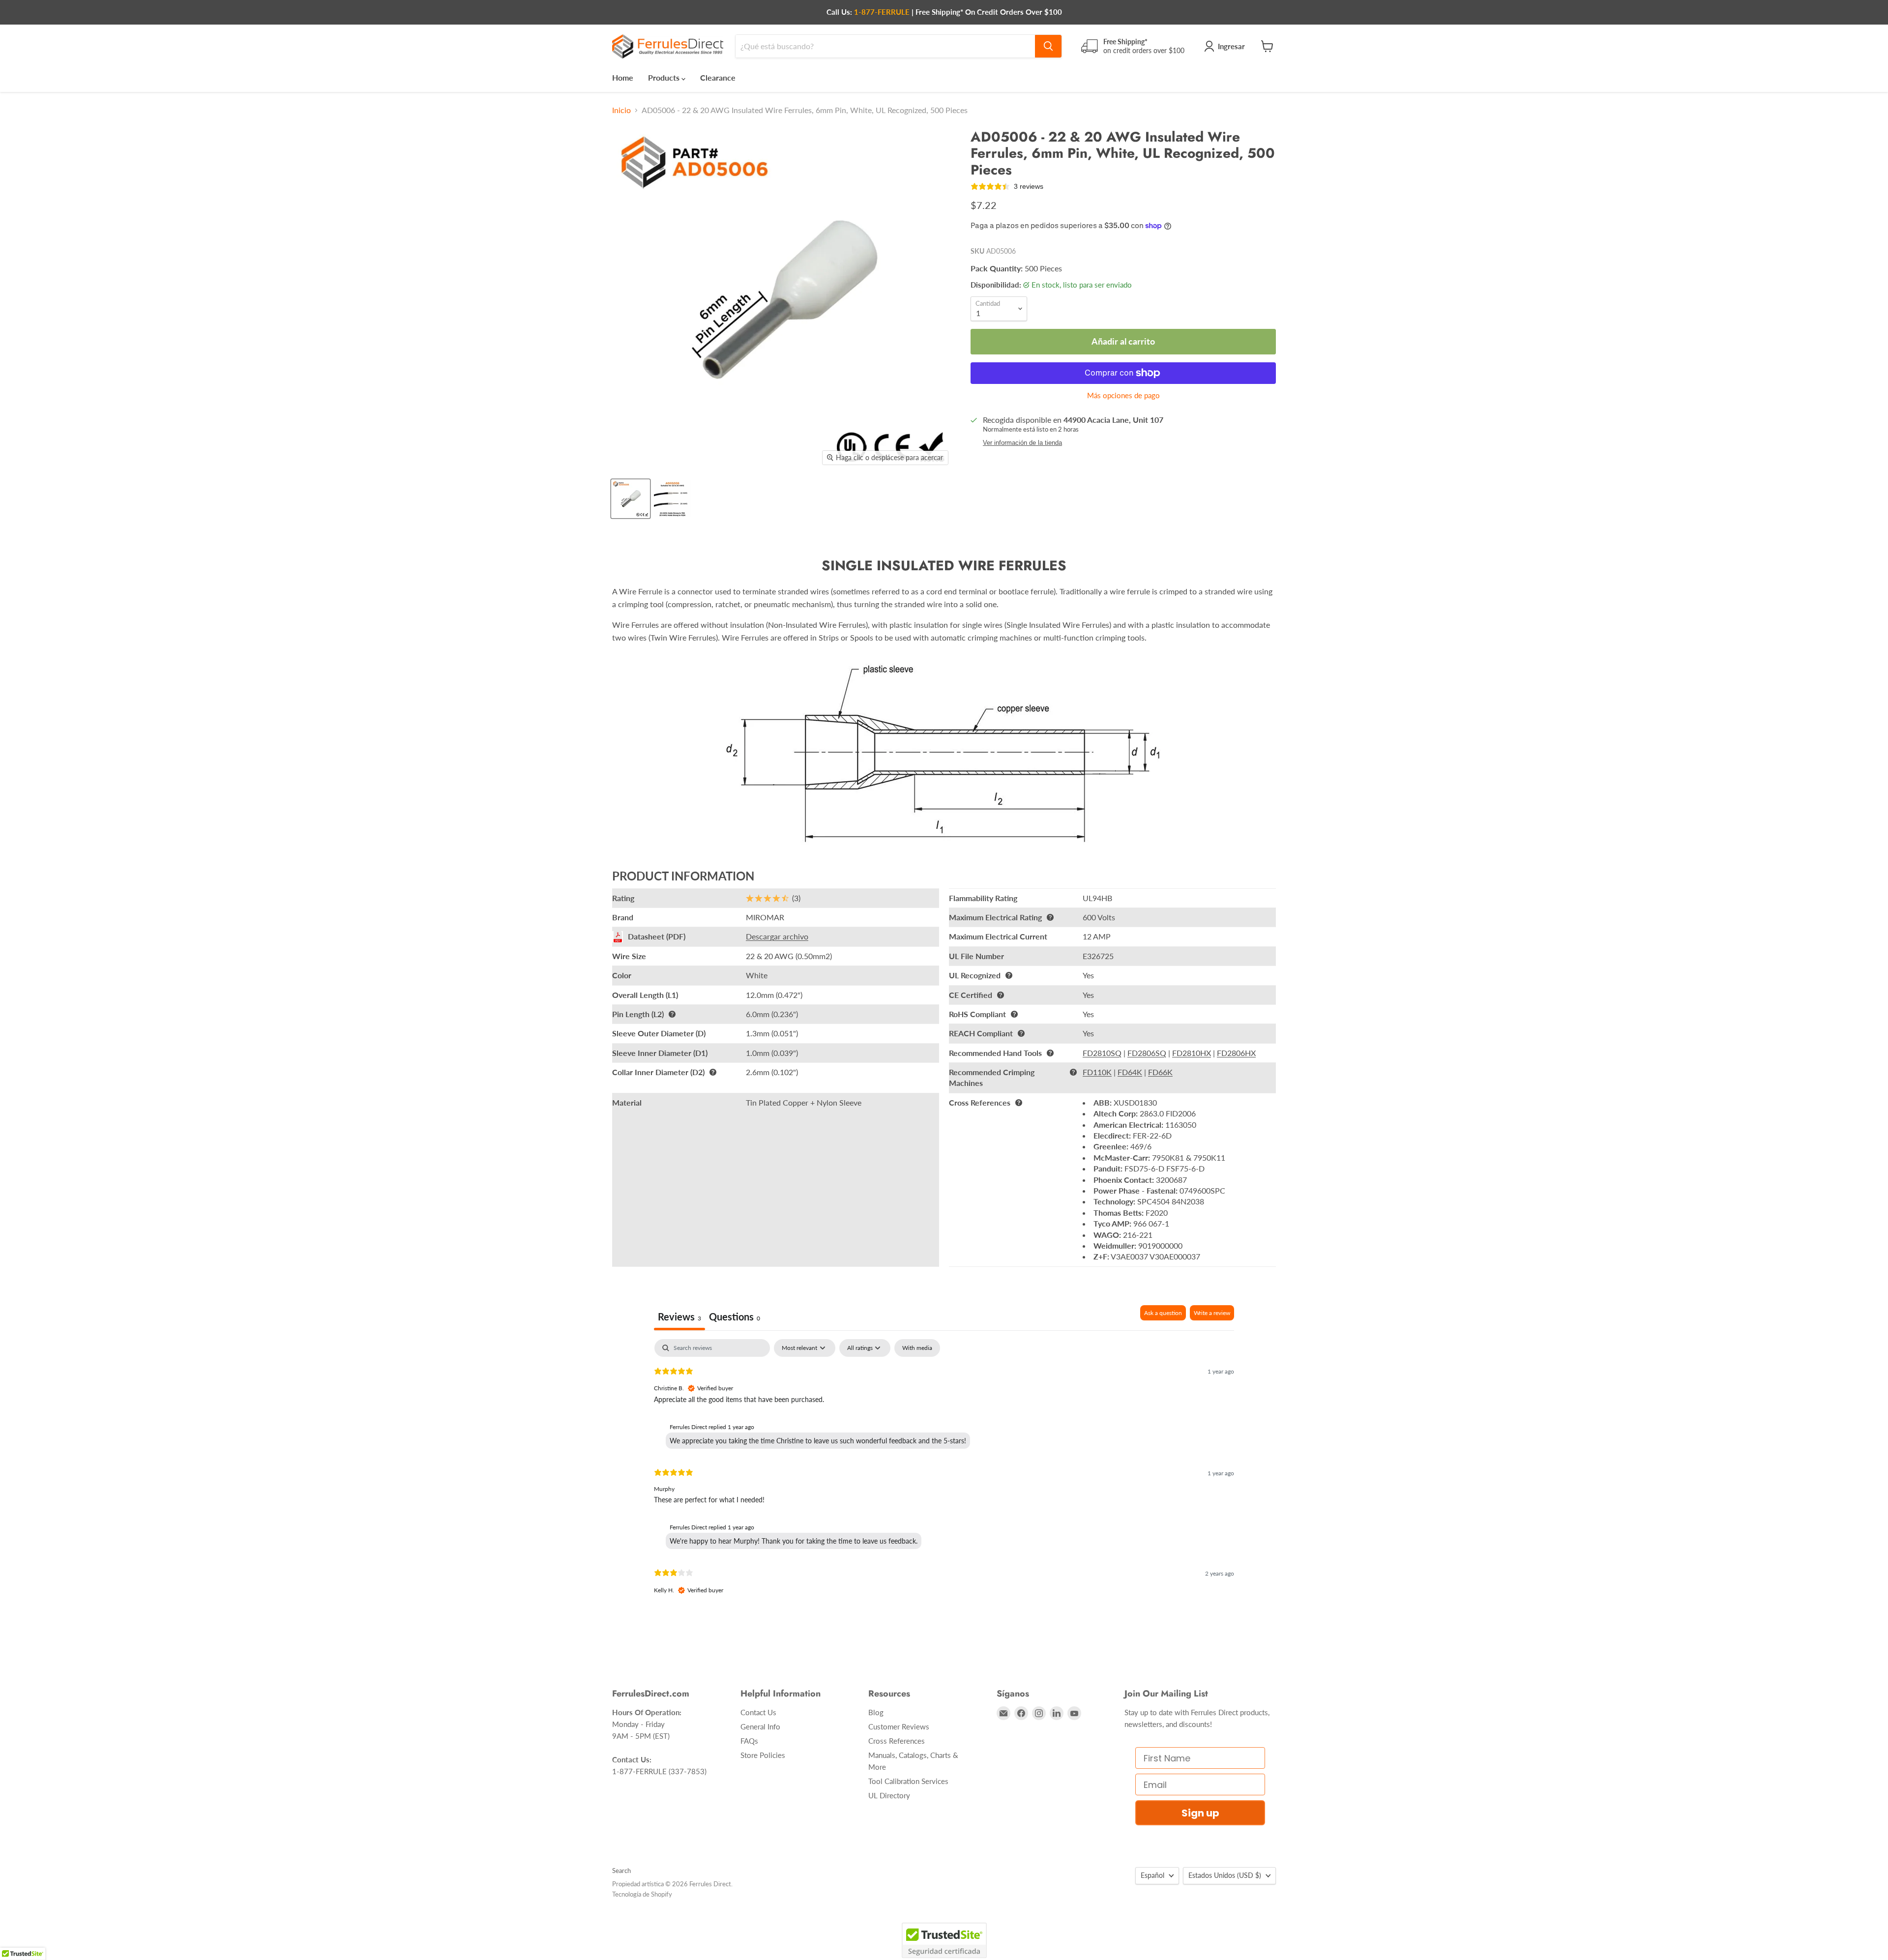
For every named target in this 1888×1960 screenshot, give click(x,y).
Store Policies (763, 1755)
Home (623, 77)
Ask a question (1163, 1313)
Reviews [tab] (679, 1316)
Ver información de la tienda (1022, 443)
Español (1152, 1875)
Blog (876, 1712)
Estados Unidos (1225, 1875)
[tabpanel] (944, 1475)
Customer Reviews (899, 1726)
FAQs (749, 1741)
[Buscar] (1048, 46)
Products (665, 77)
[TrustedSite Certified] (944, 1940)
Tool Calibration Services (908, 1781)
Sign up (1200, 1813)
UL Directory (889, 1795)
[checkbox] (917, 1348)
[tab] (735, 1318)
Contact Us (758, 1712)
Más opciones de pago (1123, 395)
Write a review (1212, 1313)
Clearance (718, 77)
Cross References (897, 1741)
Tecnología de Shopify (642, 1894)
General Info (760, 1726)
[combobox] (885, 46)
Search (621, 1871)
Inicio (621, 110)
